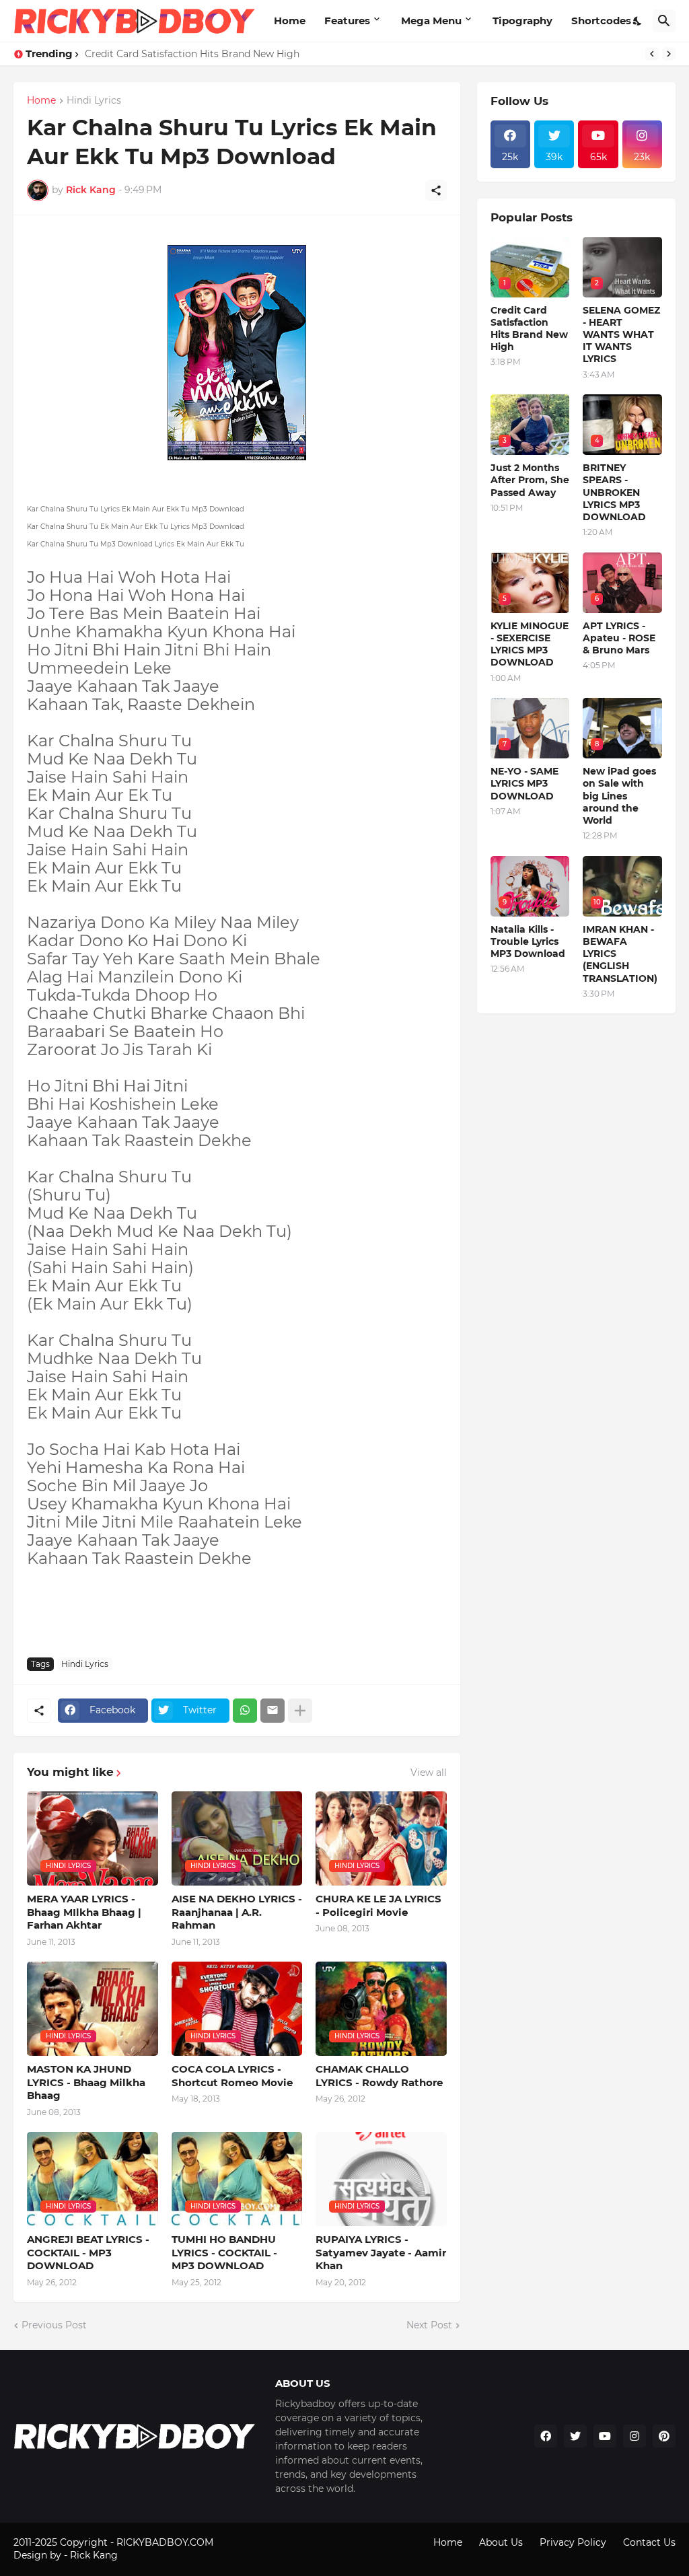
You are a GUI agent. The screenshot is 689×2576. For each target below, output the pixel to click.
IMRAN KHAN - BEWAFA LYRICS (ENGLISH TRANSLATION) (620, 954)
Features (347, 21)
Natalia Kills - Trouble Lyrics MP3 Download (528, 941)
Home (290, 21)
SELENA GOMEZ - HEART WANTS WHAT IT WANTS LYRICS (621, 335)
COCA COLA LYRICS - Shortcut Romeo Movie (232, 2076)
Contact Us (649, 2542)
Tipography (522, 21)
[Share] (436, 190)
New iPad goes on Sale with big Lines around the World (619, 796)
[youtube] (605, 2436)
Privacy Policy (573, 2542)
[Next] (669, 54)
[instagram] (634, 2436)
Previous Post (54, 2325)
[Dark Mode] (638, 21)
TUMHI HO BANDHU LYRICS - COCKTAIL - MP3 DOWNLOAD (224, 2252)
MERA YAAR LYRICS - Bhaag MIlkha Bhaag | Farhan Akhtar (84, 1912)
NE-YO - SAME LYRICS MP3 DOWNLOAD (524, 783)
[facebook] (546, 2436)
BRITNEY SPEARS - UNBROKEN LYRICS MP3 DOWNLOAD (614, 492)
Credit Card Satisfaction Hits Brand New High (192, 54)
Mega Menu (431, 21)
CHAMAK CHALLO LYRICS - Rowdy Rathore (379, 2076)
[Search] (664, 21)
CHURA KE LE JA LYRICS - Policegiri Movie (378, 1905)
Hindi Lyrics (94, 101)
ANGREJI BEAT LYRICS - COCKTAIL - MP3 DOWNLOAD (88, 2252)
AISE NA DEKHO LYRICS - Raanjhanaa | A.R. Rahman (237, 1912)
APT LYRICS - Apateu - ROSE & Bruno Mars (619, 638)
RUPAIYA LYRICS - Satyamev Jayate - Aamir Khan (381, 2252)
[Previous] (652, 54)
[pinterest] (664, 2436)
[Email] (273, 1711)
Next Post (429, 2325)
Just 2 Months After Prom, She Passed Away (530, 480)
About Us (501, 2542)
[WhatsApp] (245, 1711)
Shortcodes (601, 21)
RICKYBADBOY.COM (165, 2542)
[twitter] (575, 2436)
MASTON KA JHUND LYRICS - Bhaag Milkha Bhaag (86, 2082)
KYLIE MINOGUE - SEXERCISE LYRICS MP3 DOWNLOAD (530, 644)
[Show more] (300, 1711)
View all (429, 1773)
